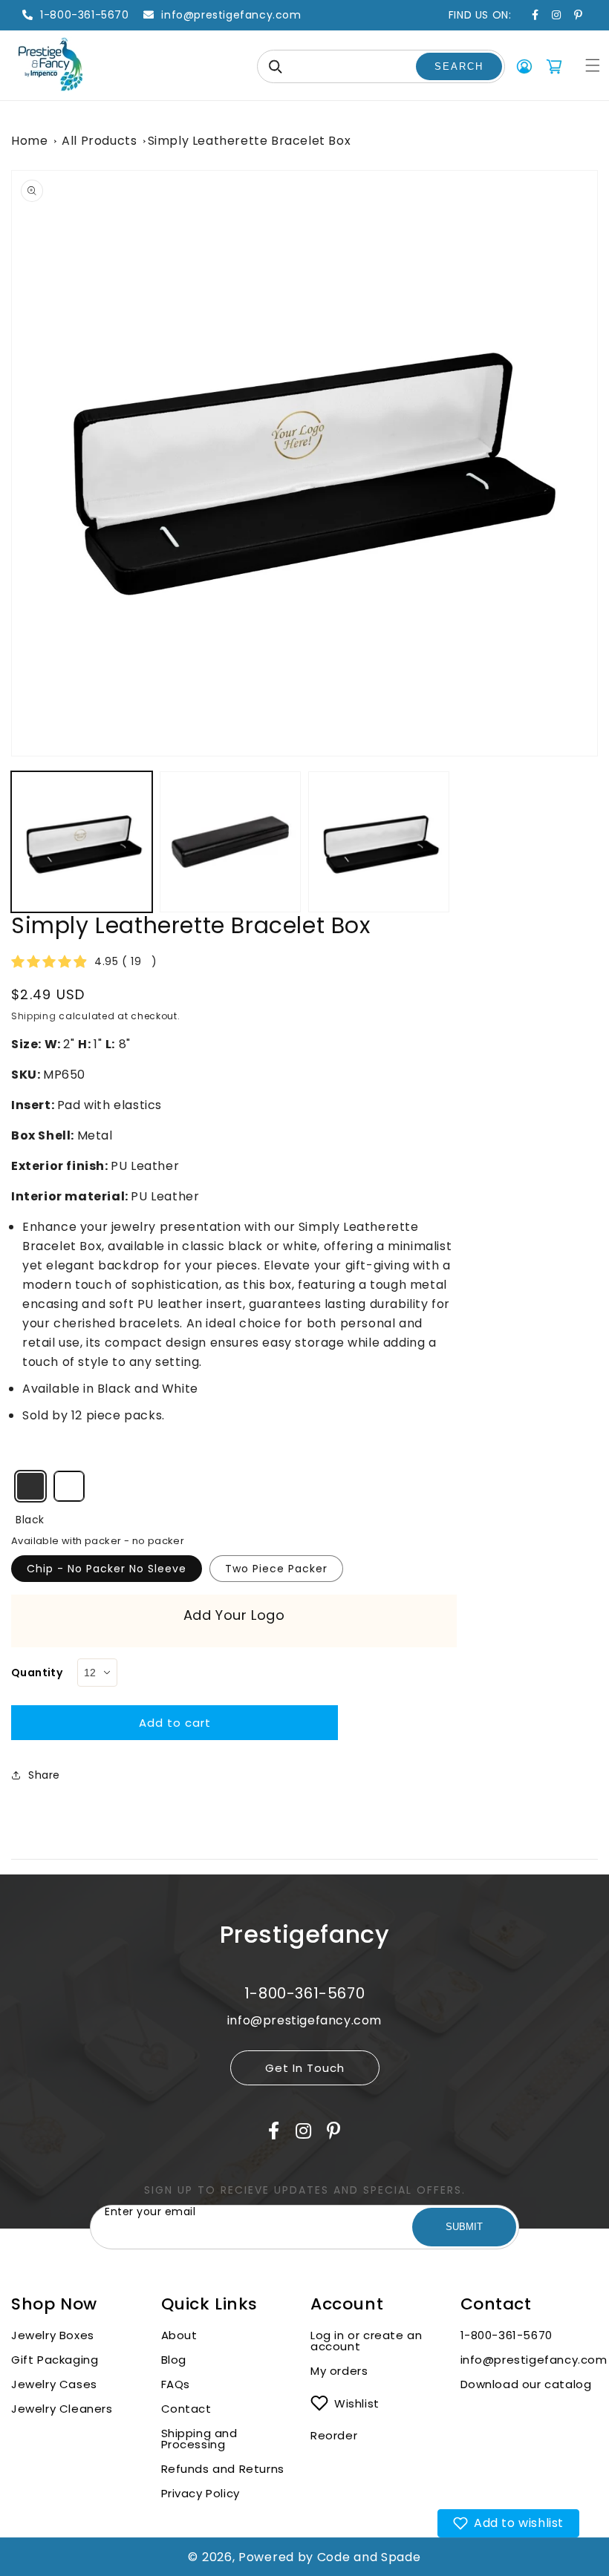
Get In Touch (305, 2068)
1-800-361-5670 (507, 2335)
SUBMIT (464, 2227)
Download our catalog (526, 2384)
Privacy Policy (201, 2493)
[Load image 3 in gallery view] (230, 842)
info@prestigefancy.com (530, 2360)
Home (29, 141)
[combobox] (381, 66)
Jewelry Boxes (53, 2335)
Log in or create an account (366, 2341)
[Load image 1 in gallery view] (82, 842)
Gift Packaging (55, 2360)
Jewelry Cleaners (62, 2409)
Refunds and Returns (223, 2469)
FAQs (176, 2384)
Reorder (334, 2435)
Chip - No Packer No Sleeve (107, 1569)
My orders (339, 2371)
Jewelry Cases (54, 2384)
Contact (186, 2409)
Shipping (34, 1016)
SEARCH (459, 66)
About (179, 2335)
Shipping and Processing (199, 2439)
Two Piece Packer (276, 1569)
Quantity (37, 1673)
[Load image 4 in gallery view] (379, 842)
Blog (174, 2360)
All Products (99, 141)
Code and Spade (369, 2557)
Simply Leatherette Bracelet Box (250, 141)
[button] (593, 65)
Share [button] (44, 1775)
